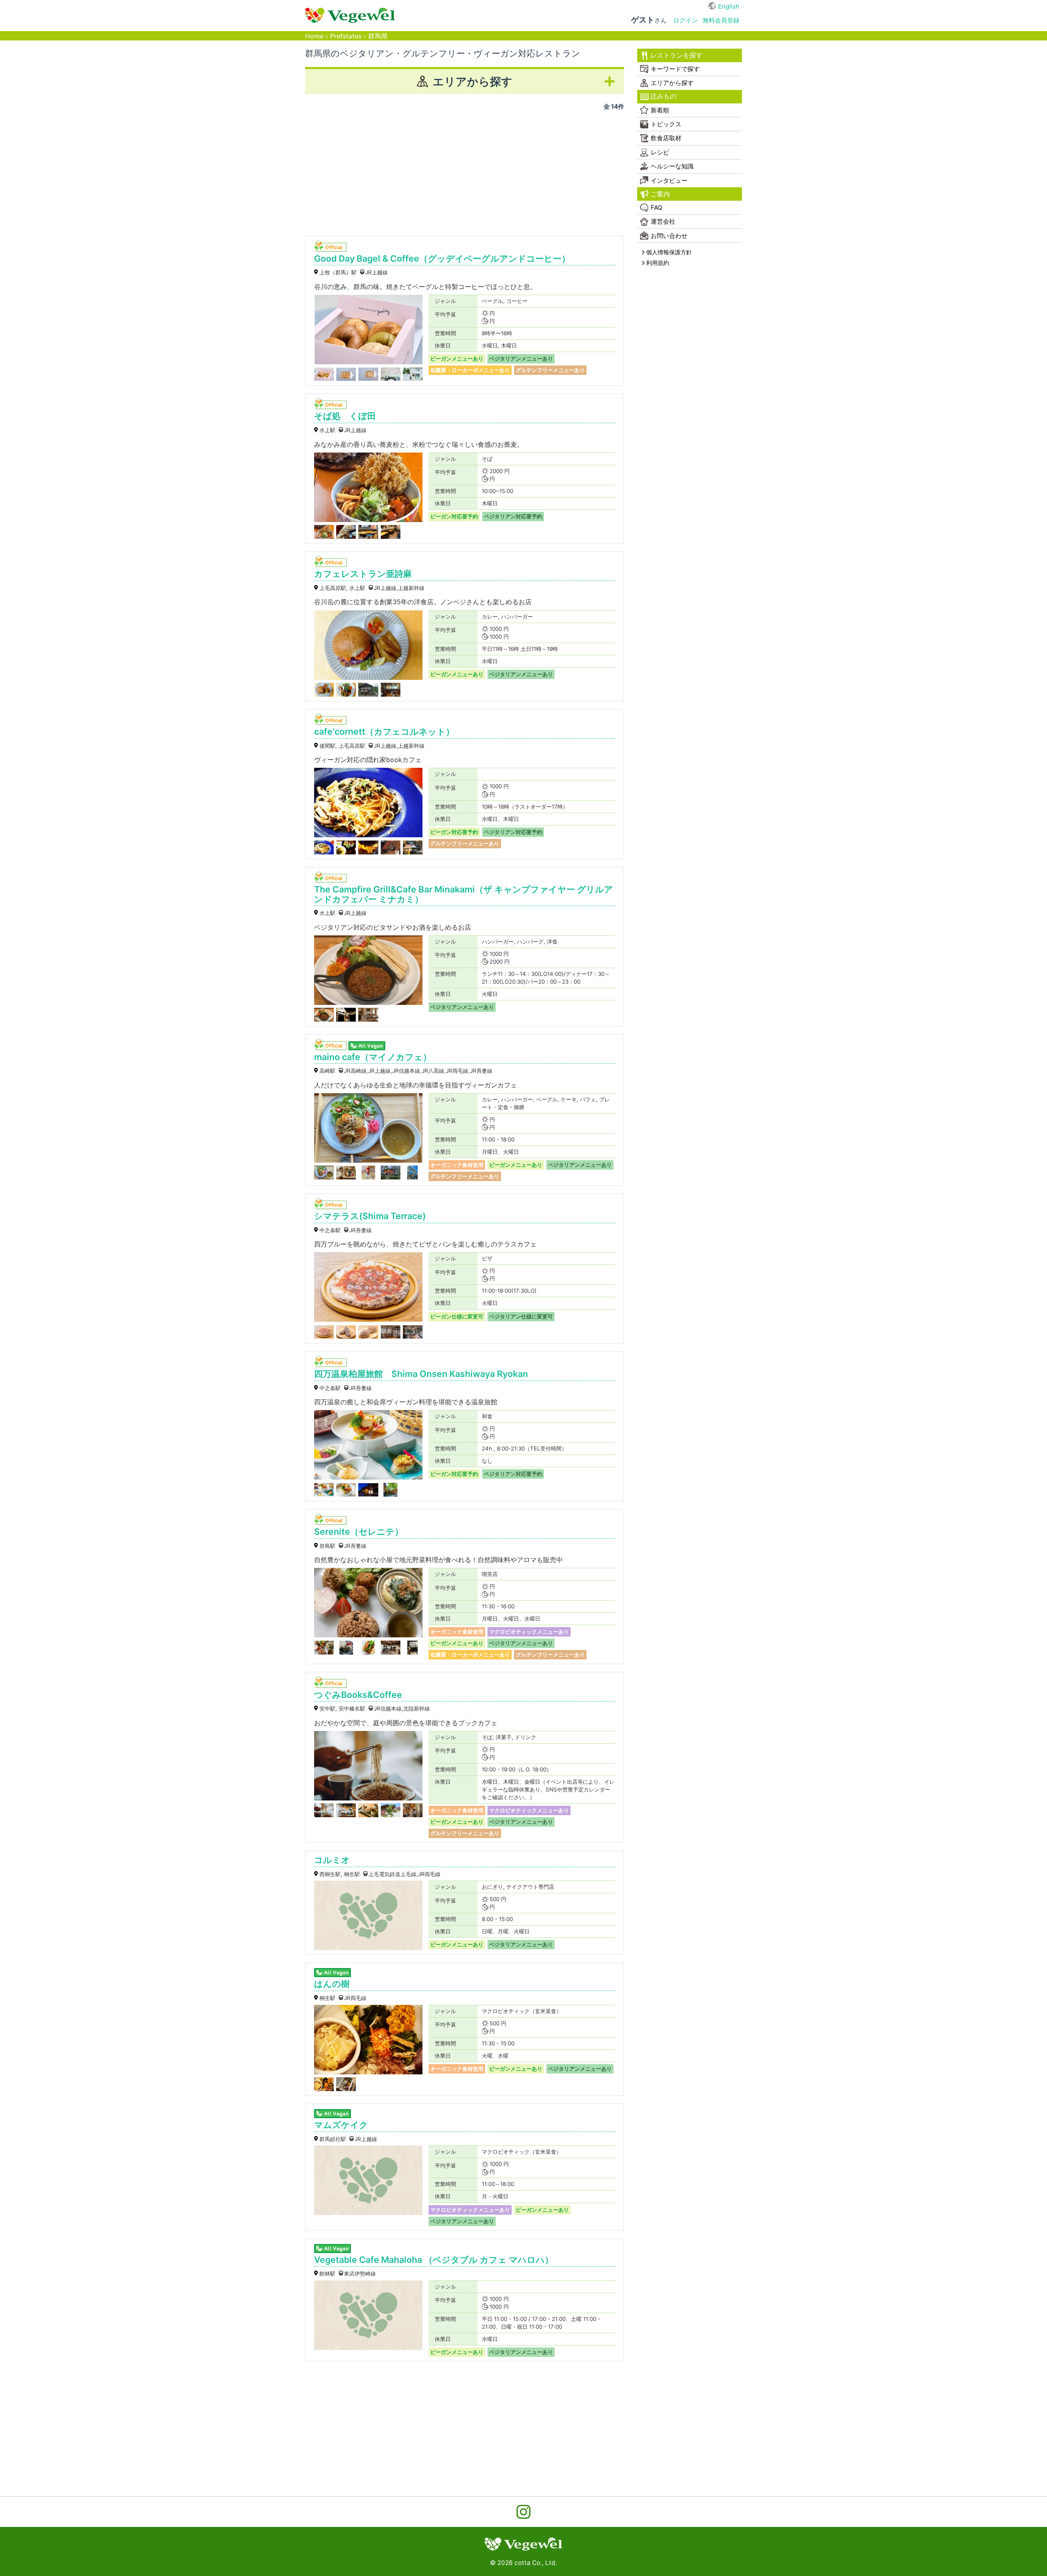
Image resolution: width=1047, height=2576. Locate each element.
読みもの (663, 96)
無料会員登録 (721, 20)
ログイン (685, 20)
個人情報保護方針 (669, 252)
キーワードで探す (675, 69)
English (729, 6)
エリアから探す (672, 83)
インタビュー (669, 180)
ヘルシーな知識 (672, 166)
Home (314, 36)
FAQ (656, 207)
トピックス (666, 124)
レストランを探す (676, 55)
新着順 (660, 110)
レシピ (660, 152)
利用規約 (658, 263)
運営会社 (663, 221)
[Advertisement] (465, 170)
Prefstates (346, 36)
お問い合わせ (669, 236)
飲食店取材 (666, 138)
